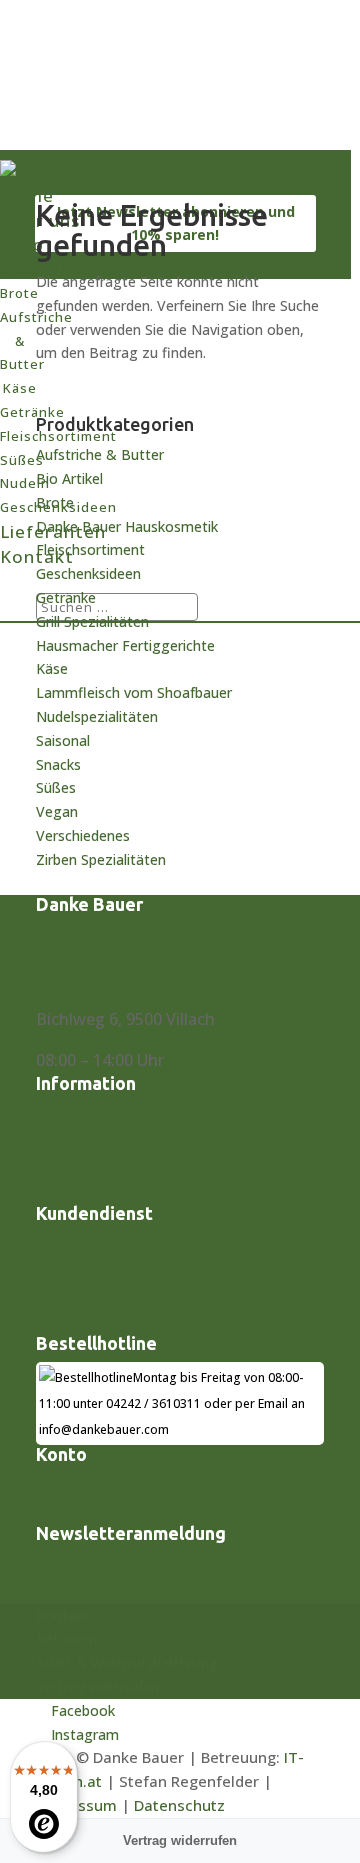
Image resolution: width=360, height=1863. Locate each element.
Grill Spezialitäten (92, 621)
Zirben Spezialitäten (101, 859)
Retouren (72, 1270)
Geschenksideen (88, 573)
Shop (22, 244)
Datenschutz (179, 1805)
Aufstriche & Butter (100, 454)
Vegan (57, 811)
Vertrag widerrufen (108, 1321)
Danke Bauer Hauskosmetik (127, 526)
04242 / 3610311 (153, 1403)
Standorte (74, 1190)
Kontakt (67, 1244)
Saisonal (63, 740)
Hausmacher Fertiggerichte (125, 645)
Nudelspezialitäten (97, 716)
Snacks (58, 764)
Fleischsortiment (90, 549)
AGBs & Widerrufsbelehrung (142, 1295)
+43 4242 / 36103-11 (111, 935)
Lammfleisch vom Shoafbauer (134, 692)
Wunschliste (82, 1511)
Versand (67, 1165)
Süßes (56, 787)
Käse (52, 668)
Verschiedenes (83, 835)
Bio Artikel (69, 478)
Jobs (51, 1114)
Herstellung (81, 1139)
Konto (59, 1485)
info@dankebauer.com (122, 977)
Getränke (66, 597)
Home (27, 195)
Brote (55, 502)
